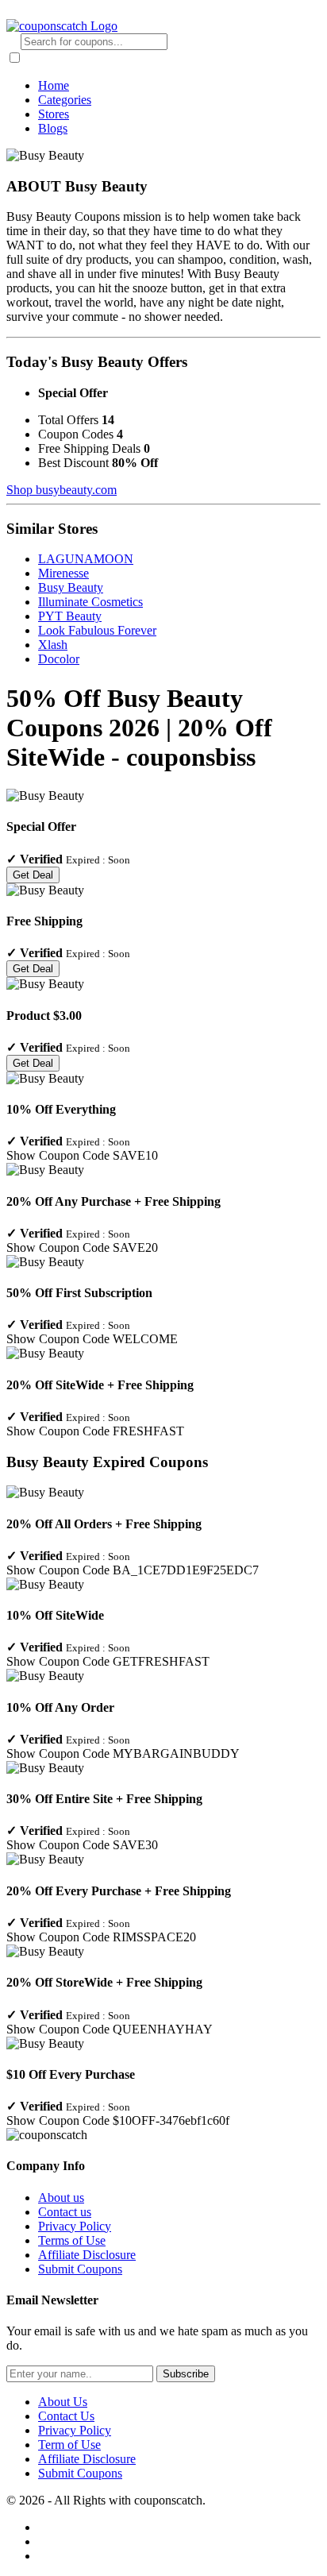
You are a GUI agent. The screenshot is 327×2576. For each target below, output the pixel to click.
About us (61, 2198)
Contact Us (66, 2416)
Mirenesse (63, 573)
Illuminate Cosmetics (90, 602)
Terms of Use (72, 2240)
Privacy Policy (75, 2226)
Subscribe (186, 2374)
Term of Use (69, 2445)
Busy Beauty (71, 587)
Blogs (53, 128)
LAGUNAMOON (86, 559)
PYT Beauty (70, 616)
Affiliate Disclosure (87, 2255)
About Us (63, 2402)
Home (54, 85)
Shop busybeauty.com (62, 490)
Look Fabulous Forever (97, 630)
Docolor (59, 659)
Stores (54, 114)
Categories (65, 100)
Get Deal (33, 875)
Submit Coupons (80, 2269)
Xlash (53, 645)
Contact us (65, 2212)
